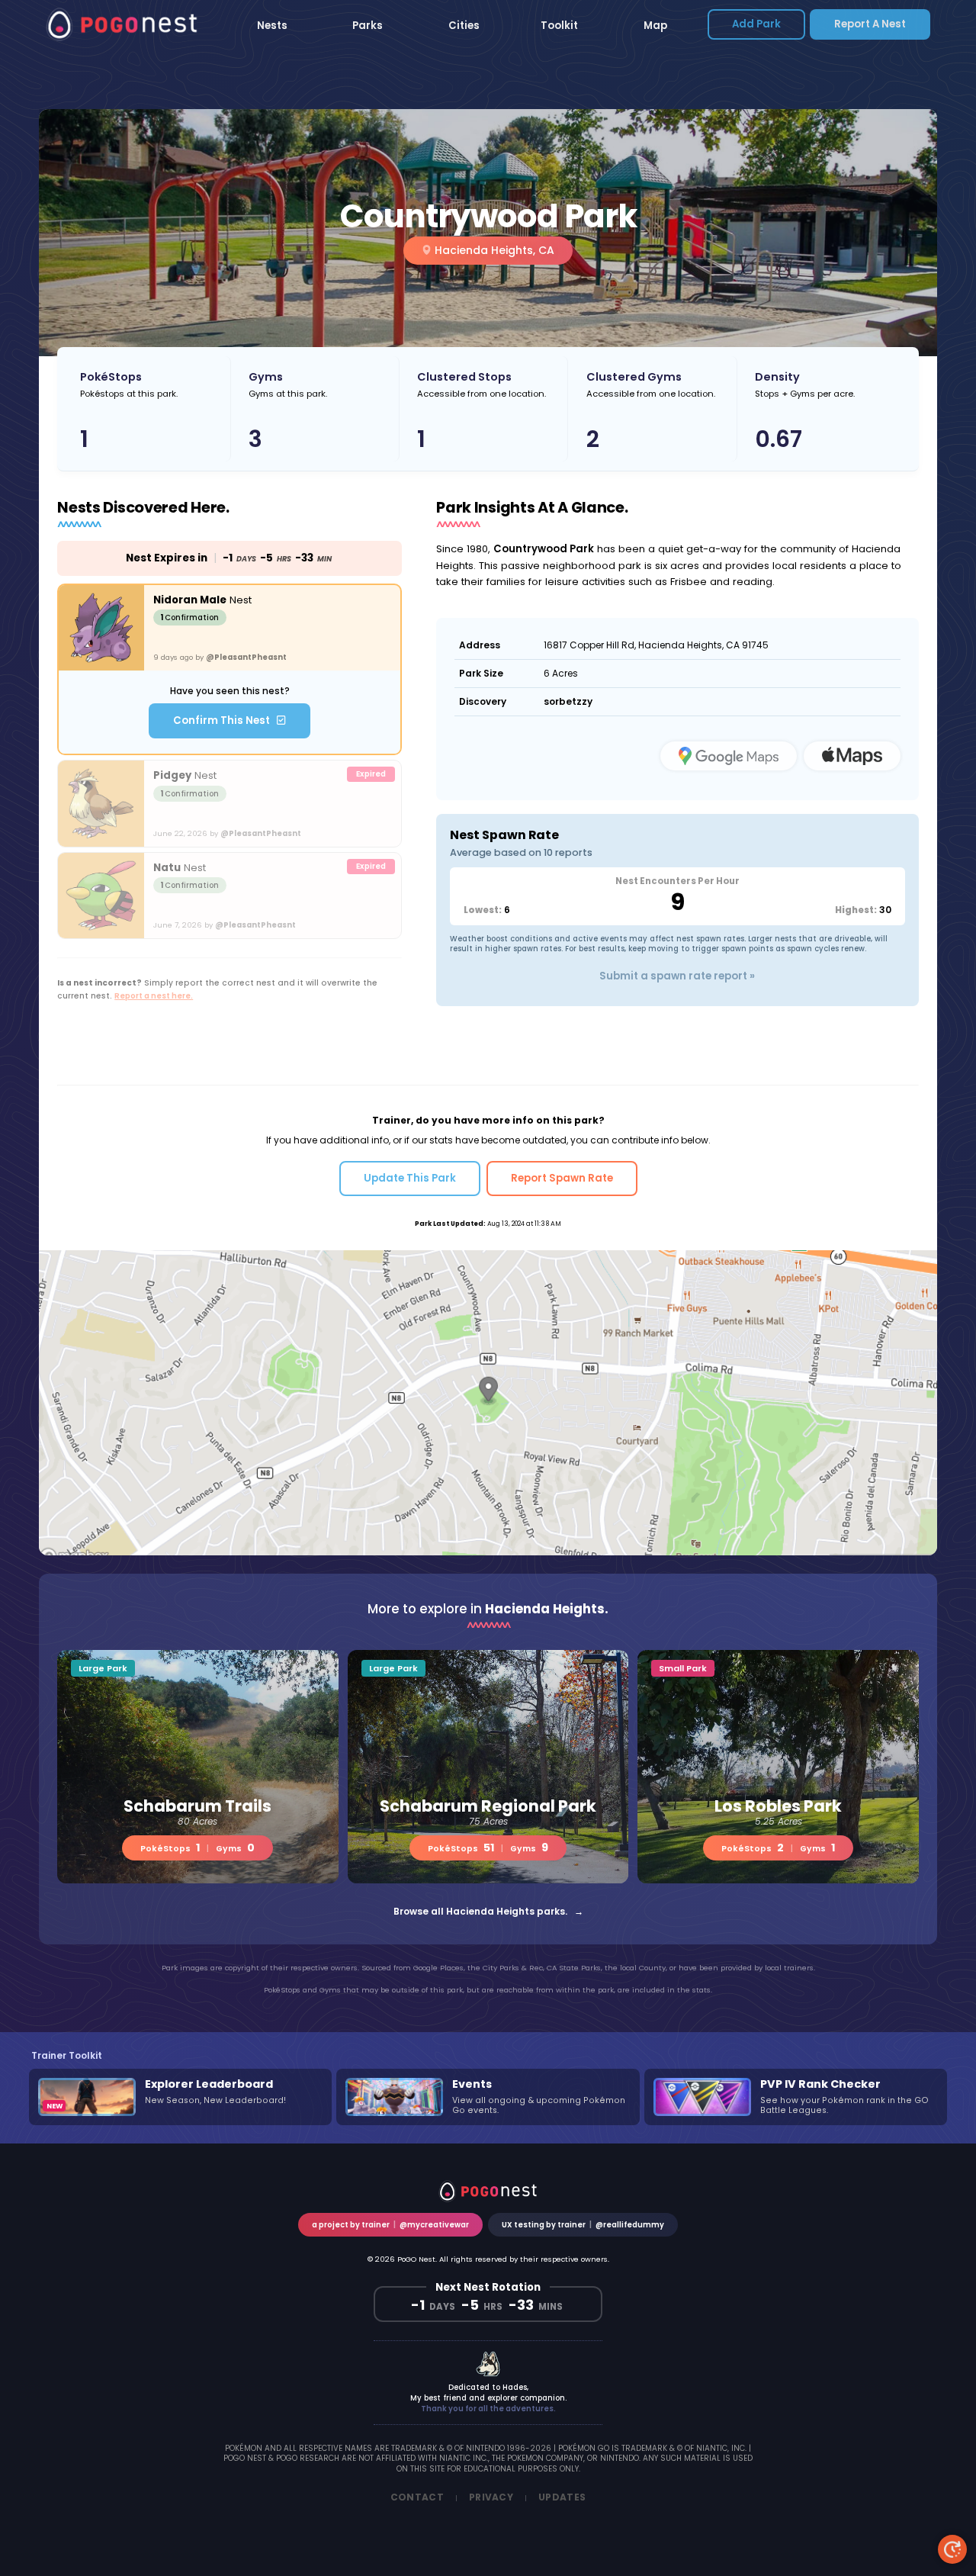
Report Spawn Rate (562, 1178)
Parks (368, 26)
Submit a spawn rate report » (677, 976)
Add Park (756, 24)
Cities (464, 26)
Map (655, 26)
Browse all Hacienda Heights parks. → (488, 1911)
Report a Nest (870, 24)
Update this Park (410, 1178)
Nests (272, 26)
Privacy (491, 2497)
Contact (417, 2497)
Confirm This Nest (225, 720)
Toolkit (559, 26)
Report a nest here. (154, 996)
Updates (562, 2497)
